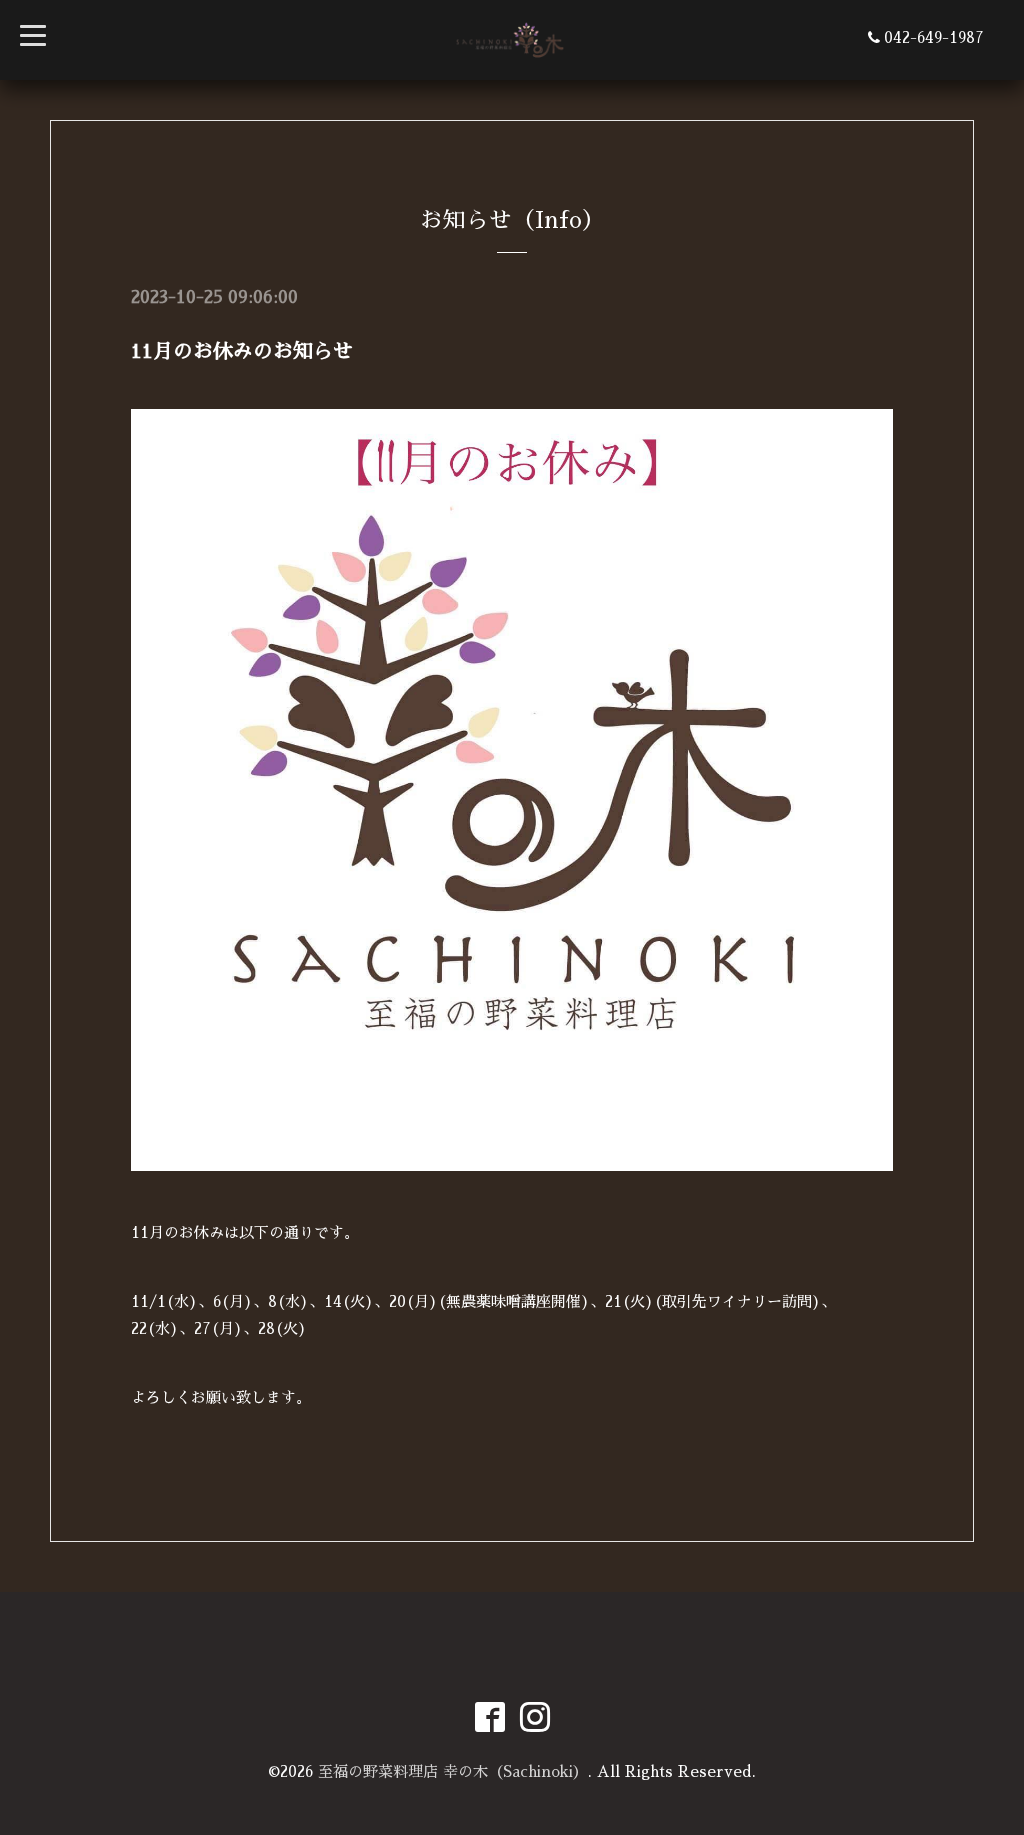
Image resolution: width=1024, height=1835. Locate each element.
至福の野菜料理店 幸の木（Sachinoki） (453, 1771)
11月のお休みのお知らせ (242, 351)
